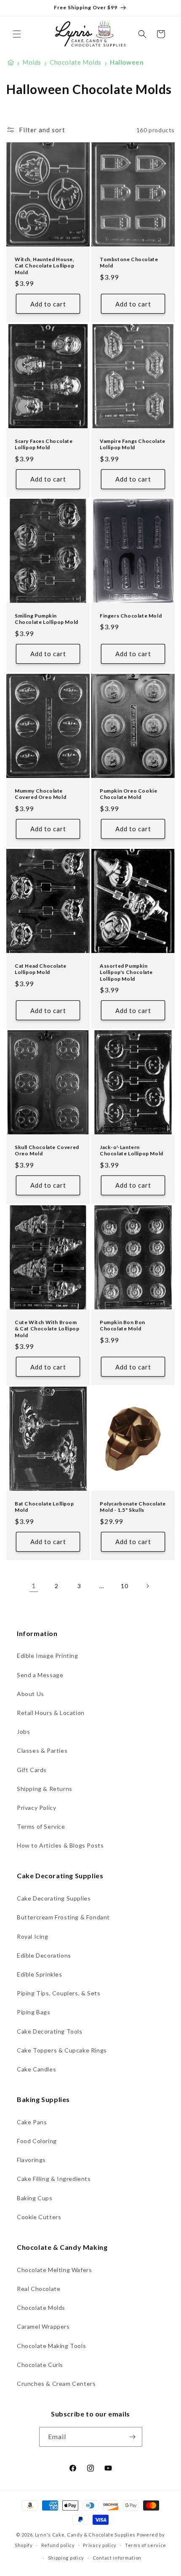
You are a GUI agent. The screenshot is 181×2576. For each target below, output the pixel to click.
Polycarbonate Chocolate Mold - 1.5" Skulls (133, 1507)
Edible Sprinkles (40, 1974)
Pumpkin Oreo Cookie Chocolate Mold (128, 794)
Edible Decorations (44, 1955)
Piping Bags (34, 2012)
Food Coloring (37, 2141)
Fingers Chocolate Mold (131, 616)
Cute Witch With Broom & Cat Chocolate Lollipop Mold (47, 1328)
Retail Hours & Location (51, 1713)
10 (124, 1586)
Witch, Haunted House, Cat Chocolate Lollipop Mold (45, 266)
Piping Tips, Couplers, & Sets (59, 1993)
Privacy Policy (36, 1808)
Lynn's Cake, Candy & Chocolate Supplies (85, 2535)
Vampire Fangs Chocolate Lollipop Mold (133, 444)
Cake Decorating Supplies (54, 1898)
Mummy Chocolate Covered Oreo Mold (40, 794)
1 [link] (34, 1586)
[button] (17, 34)
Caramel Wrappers (43, 2326)
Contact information (117, 2558)
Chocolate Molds (41, 2308)
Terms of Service (41, 1826)
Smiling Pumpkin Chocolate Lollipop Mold (47, 619)
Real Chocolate (39, 2289)
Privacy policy (100, 2545)
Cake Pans (32, 2122)
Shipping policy (66, 2558)
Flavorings (31, 2160)
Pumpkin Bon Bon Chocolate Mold (122, 1325)
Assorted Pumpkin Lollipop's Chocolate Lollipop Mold (126, 972)
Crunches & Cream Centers (56, 2384)
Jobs (23, 1732)
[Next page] (147, 1586)
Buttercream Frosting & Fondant (63, 1917)
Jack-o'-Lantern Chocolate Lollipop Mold (132, 1150)
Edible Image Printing (48, 1656)
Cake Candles (36, 2069)
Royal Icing (33, 1936)
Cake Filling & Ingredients (54, 2179)
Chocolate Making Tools (51, 2346)
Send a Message (40, 1675)
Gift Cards (32, 1770)
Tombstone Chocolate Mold (129, 263)
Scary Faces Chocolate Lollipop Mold (44, 444)
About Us (31, 1694)
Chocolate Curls (40, 2365)
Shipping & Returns (45, 1789)
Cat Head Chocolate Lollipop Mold (41, 969)
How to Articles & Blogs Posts (60, 1845)
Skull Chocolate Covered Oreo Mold (47, 1150)
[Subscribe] (133, 2437)
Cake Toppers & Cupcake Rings (62, 2050)
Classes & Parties (42, 1750)
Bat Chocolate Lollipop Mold (44, 1507)
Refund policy (58, 2545)
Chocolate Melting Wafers (54, 2270)
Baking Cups (35, 2198)
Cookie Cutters (39, 2217)
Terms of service (146, 2545)
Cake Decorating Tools (50, 2031)
